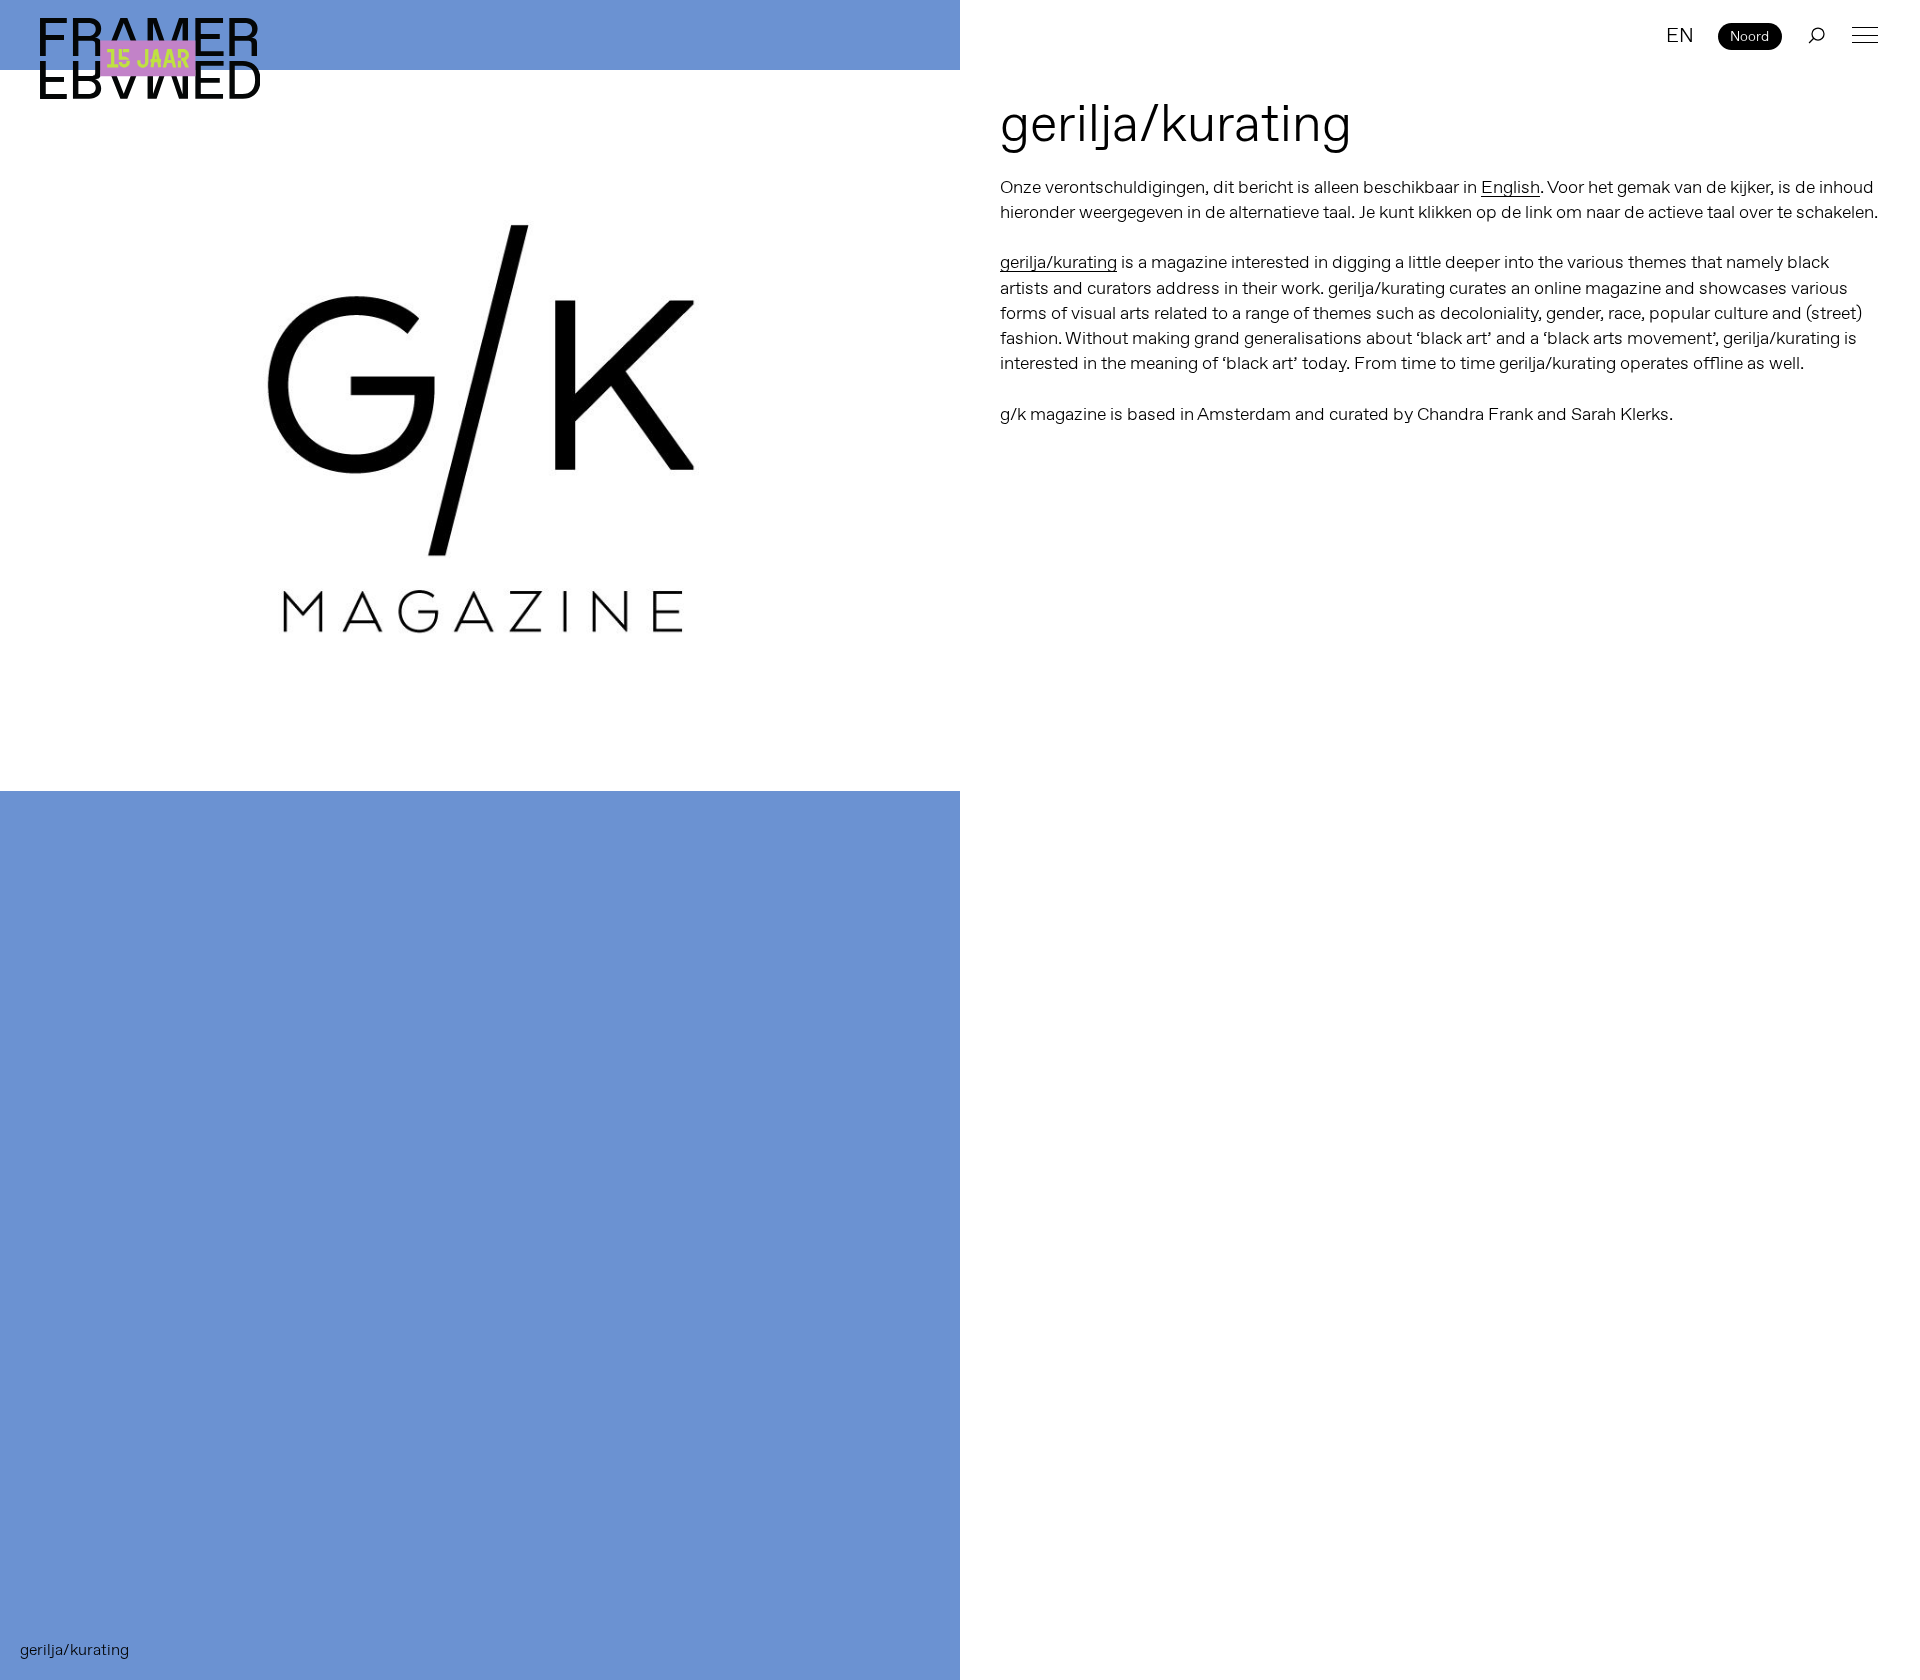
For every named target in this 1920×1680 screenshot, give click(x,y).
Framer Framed (150, 58)
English (1510, 187)
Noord (1749, 36)
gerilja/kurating (1058, 262)
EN (1680, 35)
